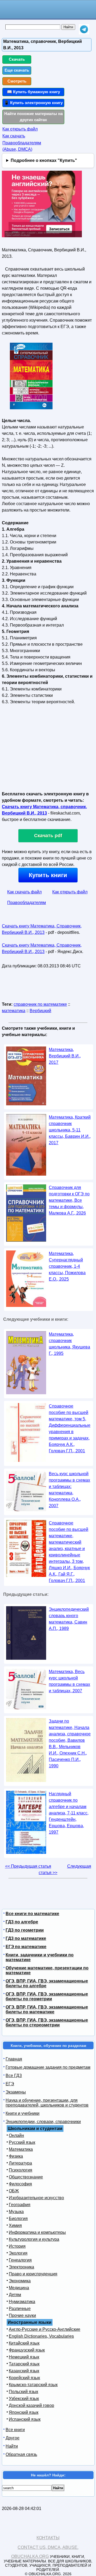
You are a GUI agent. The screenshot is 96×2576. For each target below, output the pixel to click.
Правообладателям (27, 903)
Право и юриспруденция (33, 2274)
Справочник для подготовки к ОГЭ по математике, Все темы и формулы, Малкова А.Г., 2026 (69, 1200)
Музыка (16, 2212)
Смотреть (17, 81)
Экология (18, 2253)
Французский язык (27, 2350)
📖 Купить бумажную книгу (33, 92)
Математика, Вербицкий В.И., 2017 (65, 1056)
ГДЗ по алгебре (22, 1922)
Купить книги (48, 875)
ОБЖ (14, 2191)
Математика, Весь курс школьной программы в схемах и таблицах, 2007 (69, 1681)
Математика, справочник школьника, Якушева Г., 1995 (69, 1344)
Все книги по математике (32, 1914)
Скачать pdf (48, 836)
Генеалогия (20, 2260)
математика (14, 1011)
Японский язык (24, 2412)
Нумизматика (22, 2302)
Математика (21, 2149)
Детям (15, 2295)
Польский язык (23, 2392)
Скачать (17, 59)
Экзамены (16, 2092)
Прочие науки (22, 2315)
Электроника (21, 2267)
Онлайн (16, 2135)
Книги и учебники (23, 2113)
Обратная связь (21, 2454)
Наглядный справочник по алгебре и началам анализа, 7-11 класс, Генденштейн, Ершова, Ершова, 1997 (69, 1813)
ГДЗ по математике (26, 1938)
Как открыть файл (20, 129)
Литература (20, 2163)
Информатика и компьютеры (37, 2232)
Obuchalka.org (30, 2556)
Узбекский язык (24, 2399)
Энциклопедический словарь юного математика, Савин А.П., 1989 (69, 1619)
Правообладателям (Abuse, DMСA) (22, 146)
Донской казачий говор (31, 2405)
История (17, 2246)
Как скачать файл (24, 892)
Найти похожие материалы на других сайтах (33, 117)
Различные (20, 2309)
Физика (16, 2156)
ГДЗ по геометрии (25, 1930)
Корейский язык (24, 2378)
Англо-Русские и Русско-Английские (45, 2329)
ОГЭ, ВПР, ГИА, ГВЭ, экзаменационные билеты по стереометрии (47, 2023)
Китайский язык (24, 2343)
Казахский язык (24, 2371)
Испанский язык (25, 2419)
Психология (21, 2170)
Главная (14, 2059)
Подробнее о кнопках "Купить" (44, 160)
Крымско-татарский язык (33, 2385)
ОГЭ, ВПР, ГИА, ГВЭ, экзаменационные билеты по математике (47, 2009)
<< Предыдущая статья (28, 1866)
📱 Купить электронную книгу (33, 103)
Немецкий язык (24, 2357)
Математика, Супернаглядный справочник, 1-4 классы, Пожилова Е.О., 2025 (67, 1266)
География (20, 2205)
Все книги (15, 2430)
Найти (12, 2446)
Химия (15, 2225)
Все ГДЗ (14, 2076)
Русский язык (22, 2142)
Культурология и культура (34, 2239)
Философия (20, 2184)
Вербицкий (40, 1011)
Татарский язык (24, 2364)
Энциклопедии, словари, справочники (43, 2122)
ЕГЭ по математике (26, 1947)
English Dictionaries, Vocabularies (41, 2336)
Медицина (19, 2288)
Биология (18, 2219)
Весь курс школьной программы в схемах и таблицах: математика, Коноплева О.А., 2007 (69, 1490)
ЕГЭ (10, 2084)
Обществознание (26, 2177)
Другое (13, 2438)
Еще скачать (17, 70)
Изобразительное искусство (36, 2198)
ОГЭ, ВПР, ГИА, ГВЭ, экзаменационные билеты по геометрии (47, 1996)
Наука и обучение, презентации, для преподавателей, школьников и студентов (47, 2103)
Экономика (20, 2281)
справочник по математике (40, 1004)
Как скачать (14, 136)
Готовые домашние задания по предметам (48, 2067)
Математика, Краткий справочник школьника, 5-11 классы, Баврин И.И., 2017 (70, 1130)
